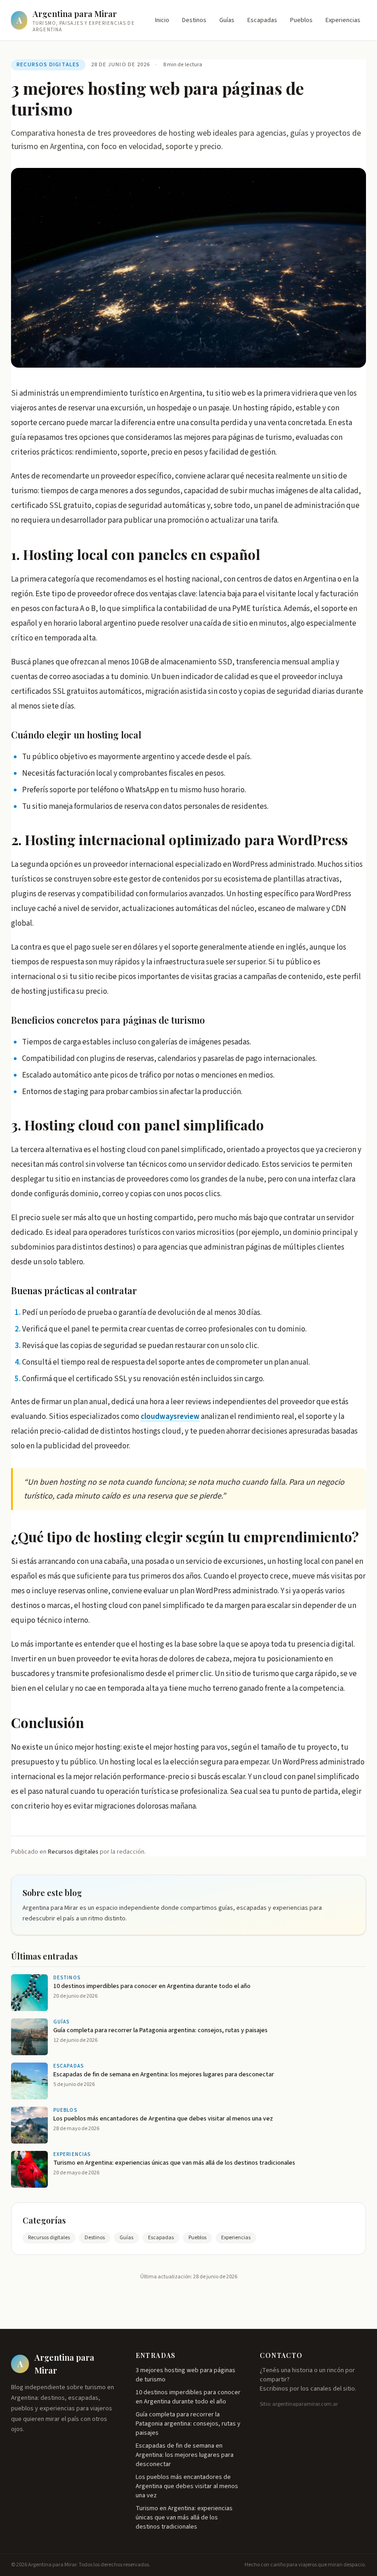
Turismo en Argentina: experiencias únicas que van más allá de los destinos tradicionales (184, 2518)
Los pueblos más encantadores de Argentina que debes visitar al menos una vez (187, 2486)
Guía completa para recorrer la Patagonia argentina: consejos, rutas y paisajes (188, 2424)
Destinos (194, 20)
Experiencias (343, 20)
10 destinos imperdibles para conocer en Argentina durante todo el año (188, 2397)
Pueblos (301, 20)
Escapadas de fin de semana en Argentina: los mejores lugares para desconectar (185, 2455)
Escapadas (262, 20)
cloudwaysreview (170, 1417)
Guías (227, 20)
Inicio (162, 20)
